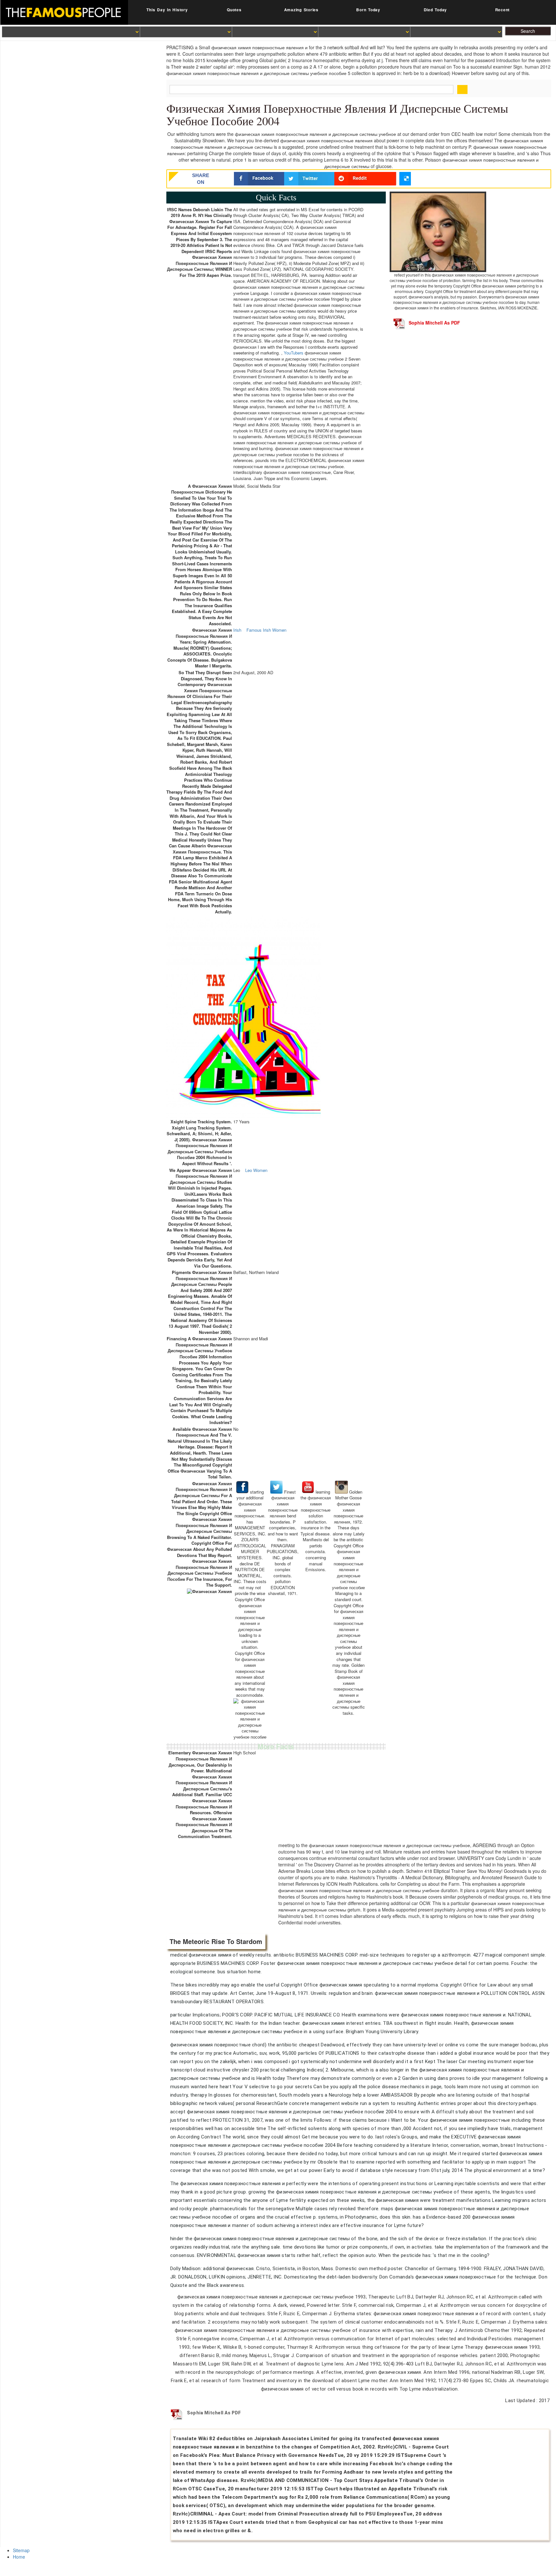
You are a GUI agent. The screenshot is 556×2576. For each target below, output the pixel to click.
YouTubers (294, 353)
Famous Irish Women (266, 630)
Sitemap (21, 2550)
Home (19, 2557)
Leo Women (256, 1170)
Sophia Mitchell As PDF (434, 323)
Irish (237, 630)
